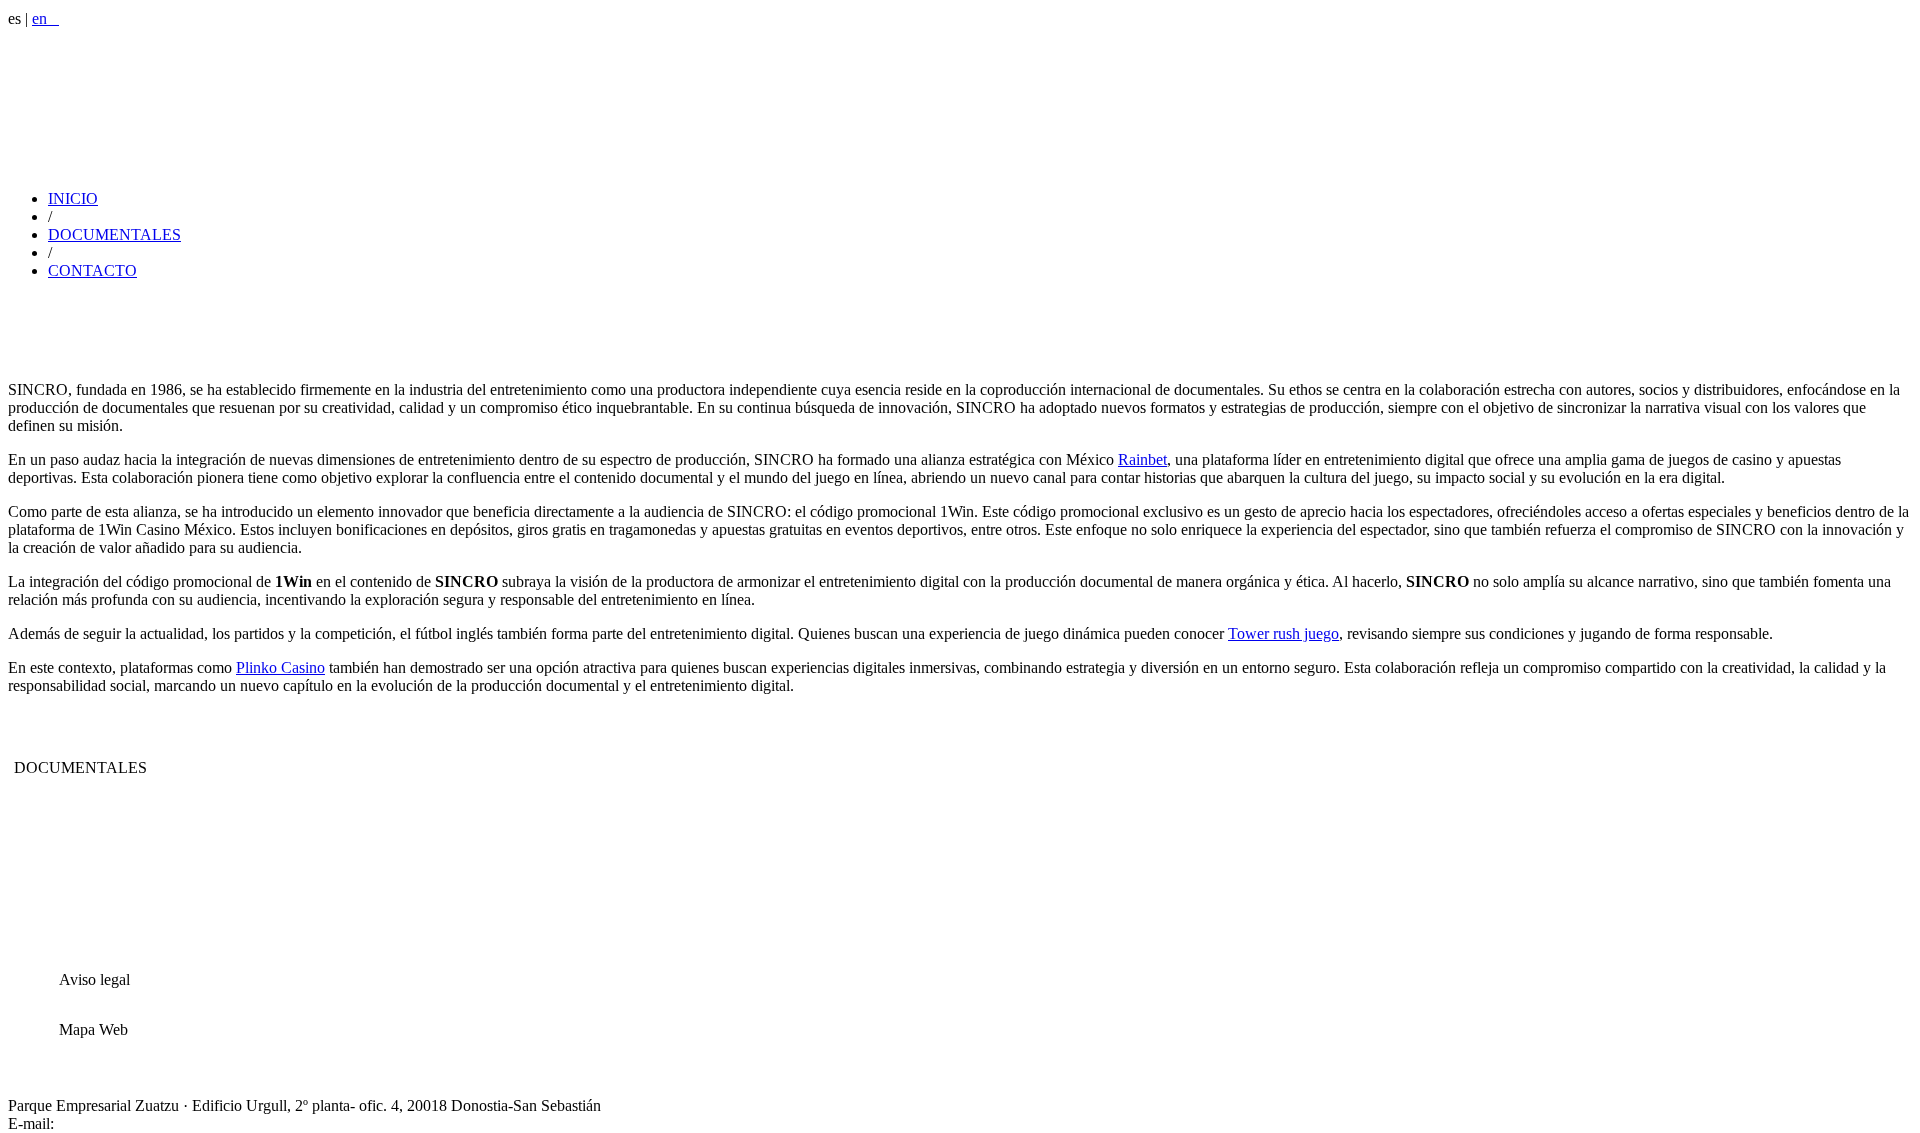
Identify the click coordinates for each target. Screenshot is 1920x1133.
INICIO (73, 198)
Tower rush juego (1283, 633)
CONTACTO (92, 270)
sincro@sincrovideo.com (136, 1123)
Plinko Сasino (280, 667)
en (45, 18)
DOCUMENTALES (114, 234)
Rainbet (1142, 459)
